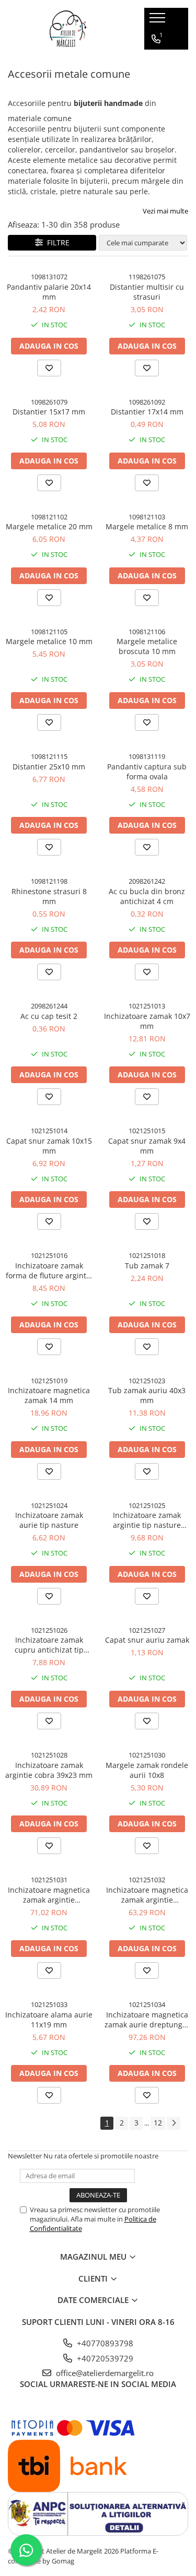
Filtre (56, 242)
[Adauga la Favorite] (49, 368)
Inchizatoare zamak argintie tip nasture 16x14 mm (147, 1520)
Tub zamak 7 (147, 1266)
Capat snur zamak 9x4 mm (147, 1146)
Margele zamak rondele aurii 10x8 (147, 1770)
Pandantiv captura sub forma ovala (147, 771)
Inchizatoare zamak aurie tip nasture (49, 1520)
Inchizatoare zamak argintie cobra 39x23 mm (49, 1770)
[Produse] (159, 21)
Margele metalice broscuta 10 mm (147, 646)
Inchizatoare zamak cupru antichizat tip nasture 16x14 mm (49, 1645)
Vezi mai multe (165, 211)
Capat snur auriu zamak (147, 1640)
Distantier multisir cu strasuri (147, 292)
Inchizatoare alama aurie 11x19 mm (49, 2020)
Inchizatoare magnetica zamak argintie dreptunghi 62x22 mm (147, 1895)
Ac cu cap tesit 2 (49, 1016)
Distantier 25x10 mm (49, 767)
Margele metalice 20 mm (49, 526)
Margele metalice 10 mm (49, 641)
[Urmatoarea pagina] (174, 2123)
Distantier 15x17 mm (49, 412)
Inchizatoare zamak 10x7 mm (147, 1021)
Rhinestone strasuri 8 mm (49, 896)
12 (158, 2123)
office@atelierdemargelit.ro (104, 2373)
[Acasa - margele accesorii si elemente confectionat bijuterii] (68, 29)
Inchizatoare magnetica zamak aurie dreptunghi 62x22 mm (147, 2020)
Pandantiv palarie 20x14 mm (49, 292)
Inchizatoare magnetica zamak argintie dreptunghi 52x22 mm (49, 1895)
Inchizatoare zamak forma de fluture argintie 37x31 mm (49, 1271)
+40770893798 (104, 2343)
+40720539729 (104, 2358)
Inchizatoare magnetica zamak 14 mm (49, 1395)
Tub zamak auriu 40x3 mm (147, 1395)
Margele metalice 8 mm (147, 526)
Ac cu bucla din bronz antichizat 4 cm (147, 896)
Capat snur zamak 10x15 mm (49, 1146)
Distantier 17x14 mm (147, 412)
